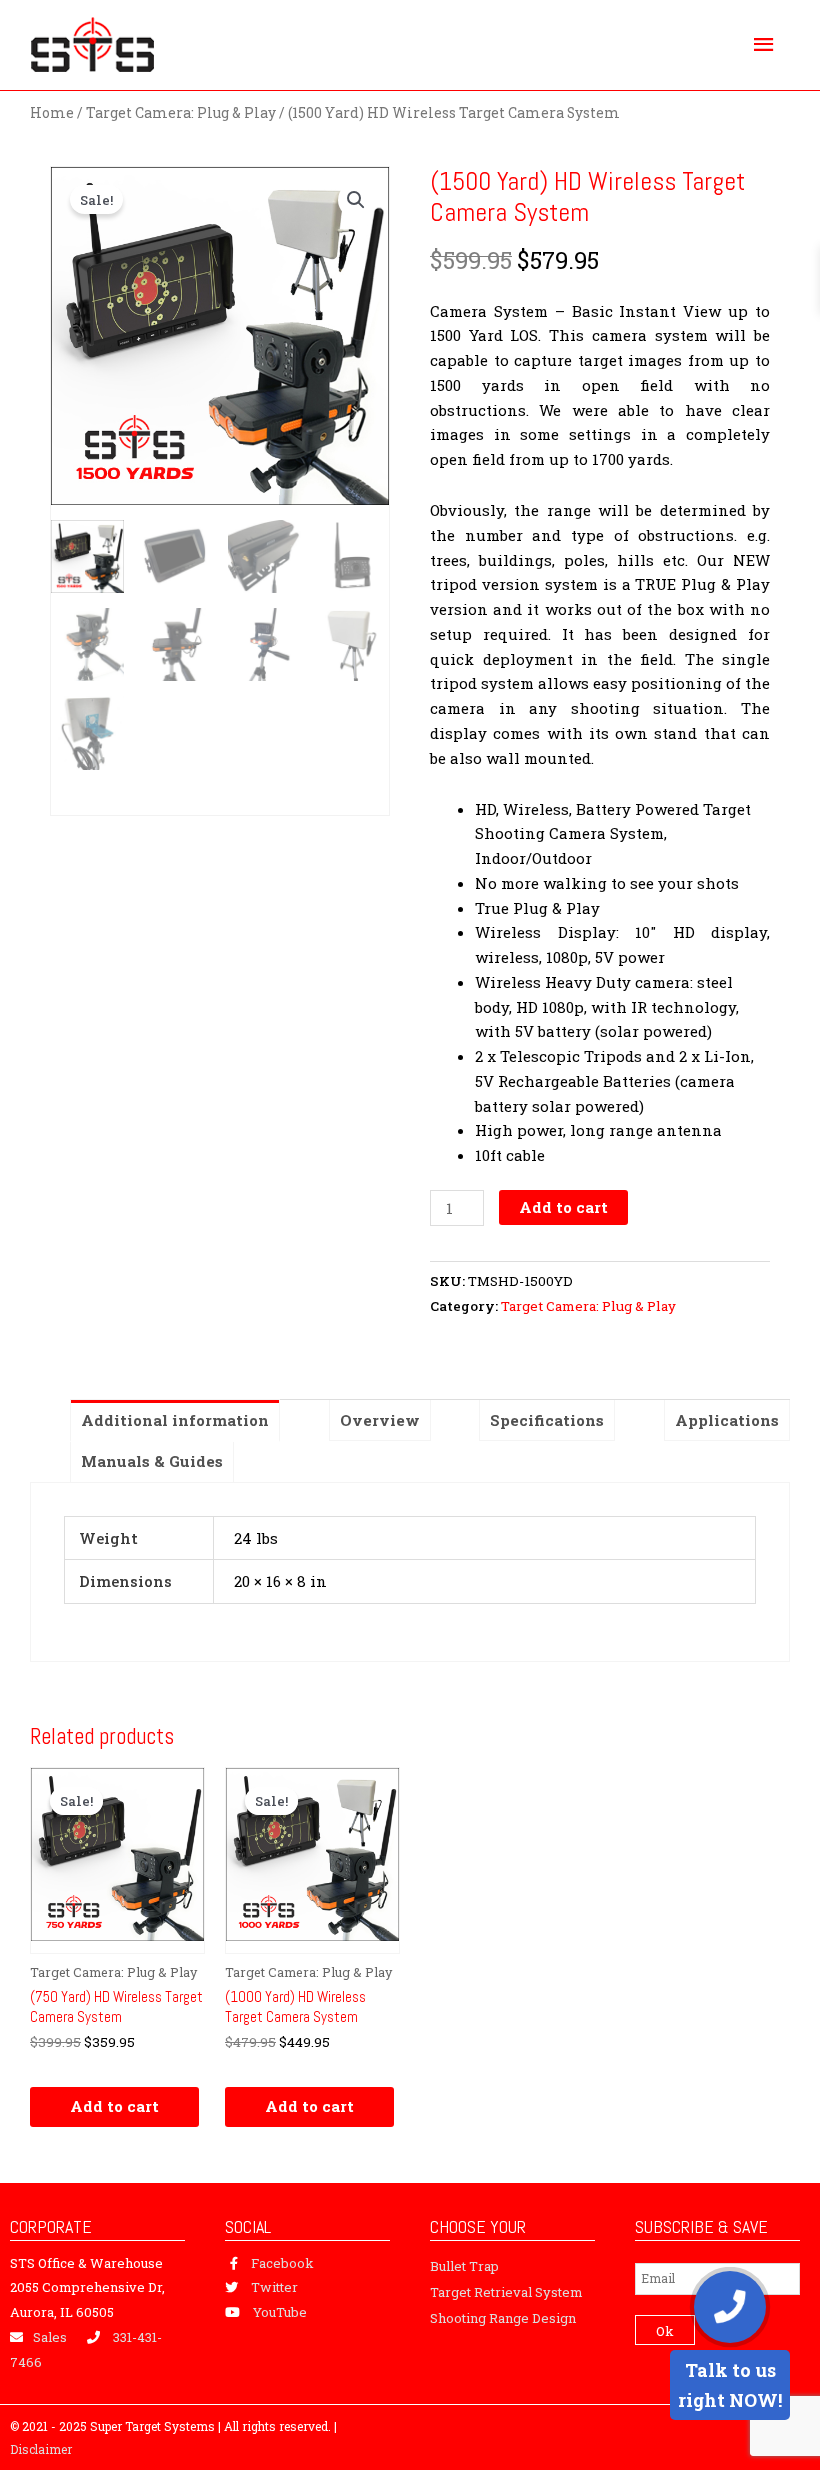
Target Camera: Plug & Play (181, 113)
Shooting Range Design (503, 2318)
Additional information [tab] (175, 1420)
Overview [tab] (380, 1420)
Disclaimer (41, 2449)
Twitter (274, 2287)
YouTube (280, 2312)
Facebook (282, 2263)
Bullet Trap (464, 2266)
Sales (50, 2337)
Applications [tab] (727, 1420)
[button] (356, 200)
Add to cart (563, 1207)
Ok (665, 2331)
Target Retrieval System (506, 2292)
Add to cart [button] (114, 2106)
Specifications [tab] (547, 1420)
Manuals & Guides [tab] (152, 1461)
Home (52, 113)
